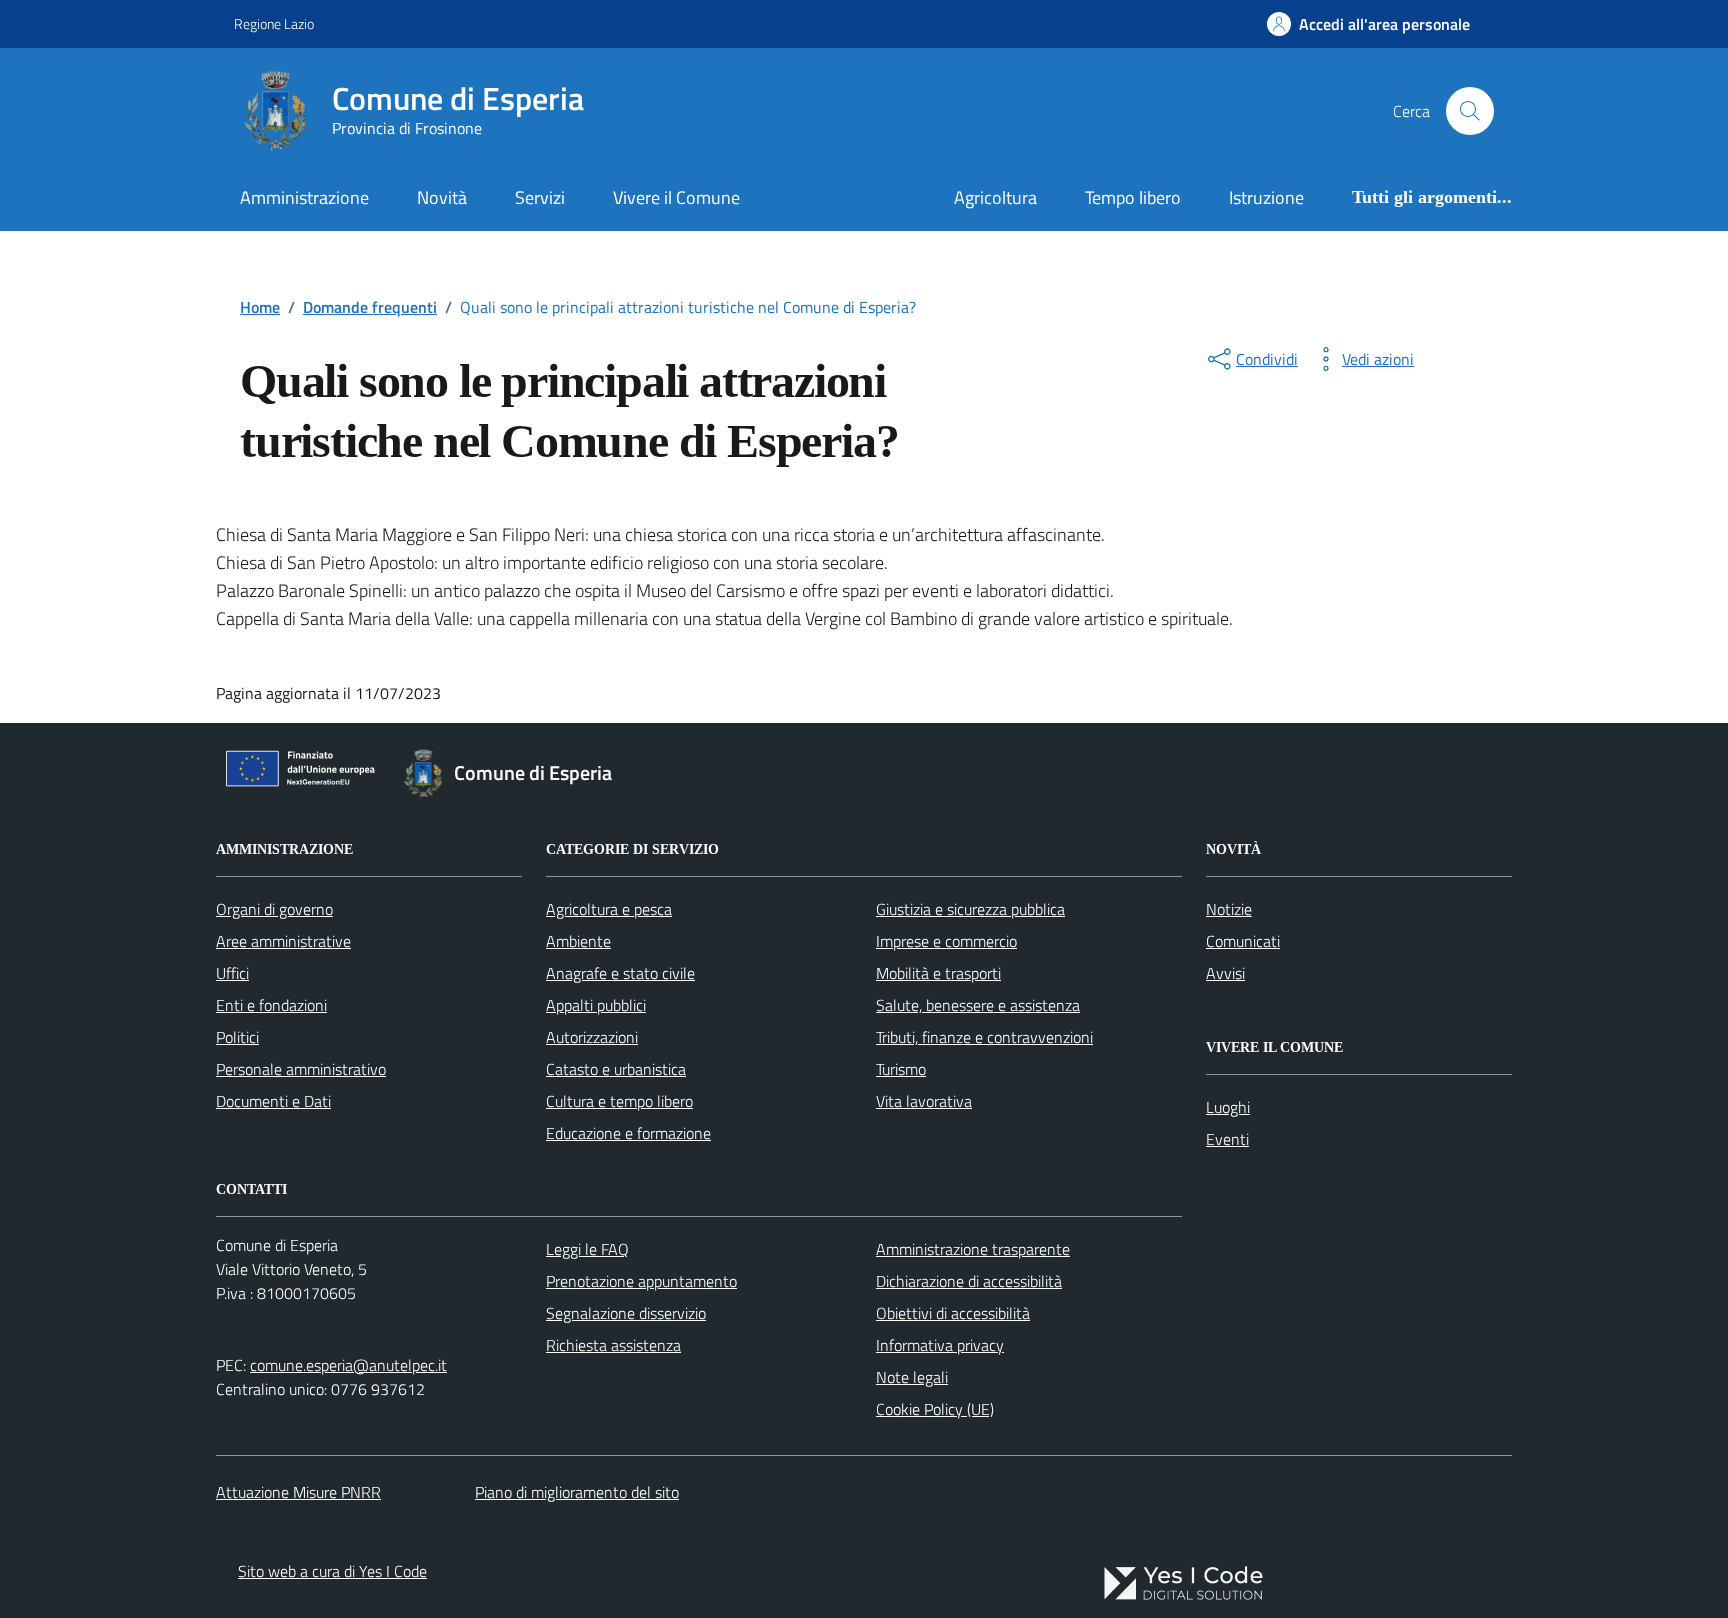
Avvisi (1225, 973)
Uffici (232, 973)
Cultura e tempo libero (619, 1101)
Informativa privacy (940, 1345)
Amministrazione (304, 197)
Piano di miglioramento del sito (577, 1492)
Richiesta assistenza (613, 1345)
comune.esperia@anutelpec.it (348, 1365)
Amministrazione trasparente (973, 1249)
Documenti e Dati (273, 1101)
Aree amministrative (283, 941)
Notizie (1229, 909)
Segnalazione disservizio (626, 1313)
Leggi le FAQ (587, 1249)
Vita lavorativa (924, 1101)
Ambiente (578, 941)
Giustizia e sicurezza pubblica (970, 909)
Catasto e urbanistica (616, 1069)
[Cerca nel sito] (1470, 111)
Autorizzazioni (592, 1037)
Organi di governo (274, 909)
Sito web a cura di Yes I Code (332, 1571)
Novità (442, 197)
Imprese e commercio (946, 941)
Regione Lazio (274, 23)
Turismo (901, 1069)
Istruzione (1266, 197)
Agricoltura (995, 197)
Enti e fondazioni (271, 1005)
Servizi (540, 197)
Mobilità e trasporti (938, 973)
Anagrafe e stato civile (620, 973)
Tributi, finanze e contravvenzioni (984, 1037)
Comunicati (1243, 941)
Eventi (1227, 1139)
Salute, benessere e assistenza (978, 1005)
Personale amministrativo (301, 1069)
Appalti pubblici (596, 1005)
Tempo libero (1133, 197)
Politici (237, 1037)
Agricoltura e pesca (609, 909)
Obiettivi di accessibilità (953, 1313)
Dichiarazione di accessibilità (969, 1281)
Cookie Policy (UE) (935, 1409)
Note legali (912, 1377)
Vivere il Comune (676, 197)
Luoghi (1228, 1107)
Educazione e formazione (628, 1133)
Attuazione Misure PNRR (298, 1492)
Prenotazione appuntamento (641, 1281)
